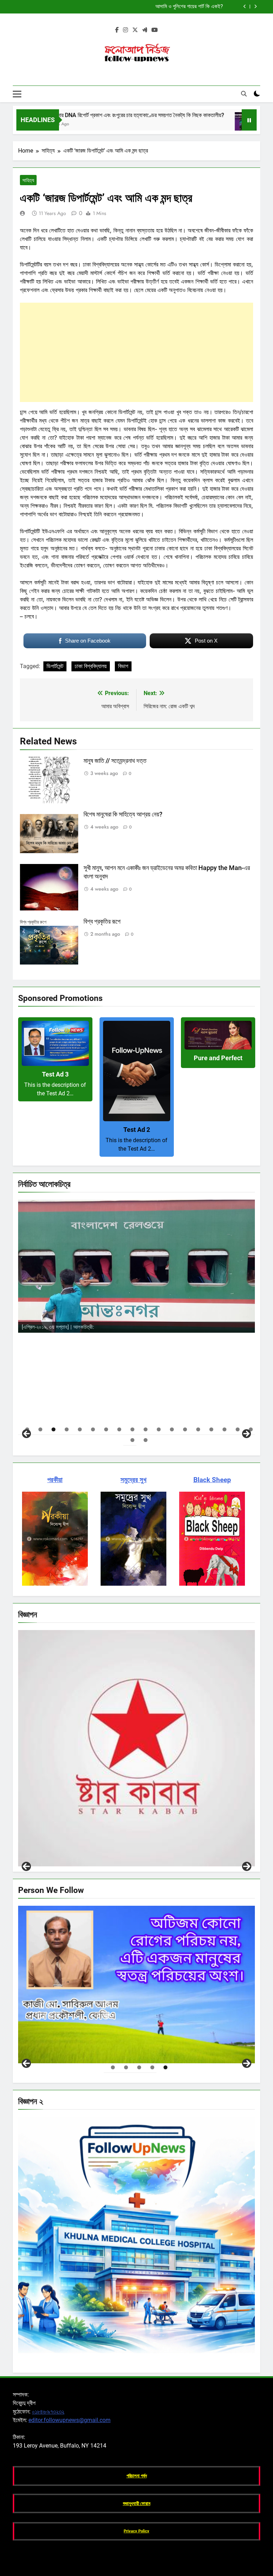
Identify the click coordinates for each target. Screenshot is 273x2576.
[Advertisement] (136, 352)
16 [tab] (224, 1429)
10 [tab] (146, 1429)
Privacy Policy (136, 2531)
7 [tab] (106, 1429)
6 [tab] (93, 1429)
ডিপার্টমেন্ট (55, 666)
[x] (135, 30)
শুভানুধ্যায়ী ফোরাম (137, 2503)
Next (247, 1866)
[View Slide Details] (136, 1266)
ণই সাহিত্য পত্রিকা (69, 1859)
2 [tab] (40, 1429)
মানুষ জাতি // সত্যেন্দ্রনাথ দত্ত (115, 761)
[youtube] (155, 30)
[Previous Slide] (245, 7)
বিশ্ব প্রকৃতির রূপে (102, 921)
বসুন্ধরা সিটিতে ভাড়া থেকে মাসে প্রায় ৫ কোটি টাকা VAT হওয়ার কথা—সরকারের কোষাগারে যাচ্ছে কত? (135, 7)
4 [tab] (67, 1429)
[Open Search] (244, 94)
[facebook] (117, 30)
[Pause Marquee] (249, 120)
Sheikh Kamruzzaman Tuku (84, 2055)
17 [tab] (238, 1429)
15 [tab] (211, 1429)
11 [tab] (159, 1429)
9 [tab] (132, 1429)
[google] (145, 30)
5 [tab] (80, 1429)
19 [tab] (132, 1440)
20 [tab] (146, 1440)
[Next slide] (255, 7)
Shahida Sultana (114, 1327)
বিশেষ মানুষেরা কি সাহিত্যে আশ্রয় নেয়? (123, 814)
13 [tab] (185, 1429)
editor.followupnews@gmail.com (69, 2420)
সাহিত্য (28, 180)
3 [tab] (53, 1429)
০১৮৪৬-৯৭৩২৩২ (48, 2412)
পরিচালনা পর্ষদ (137, 2476)
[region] (136, 1318)
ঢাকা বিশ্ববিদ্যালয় (91, 666)
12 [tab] (172, 1429)
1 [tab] (113, 2067)
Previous (26, 1866)
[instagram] (125, 30)
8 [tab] (119, 1429)
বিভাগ (123, 666)
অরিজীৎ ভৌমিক (113, 1352)
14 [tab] (198, 1429)
